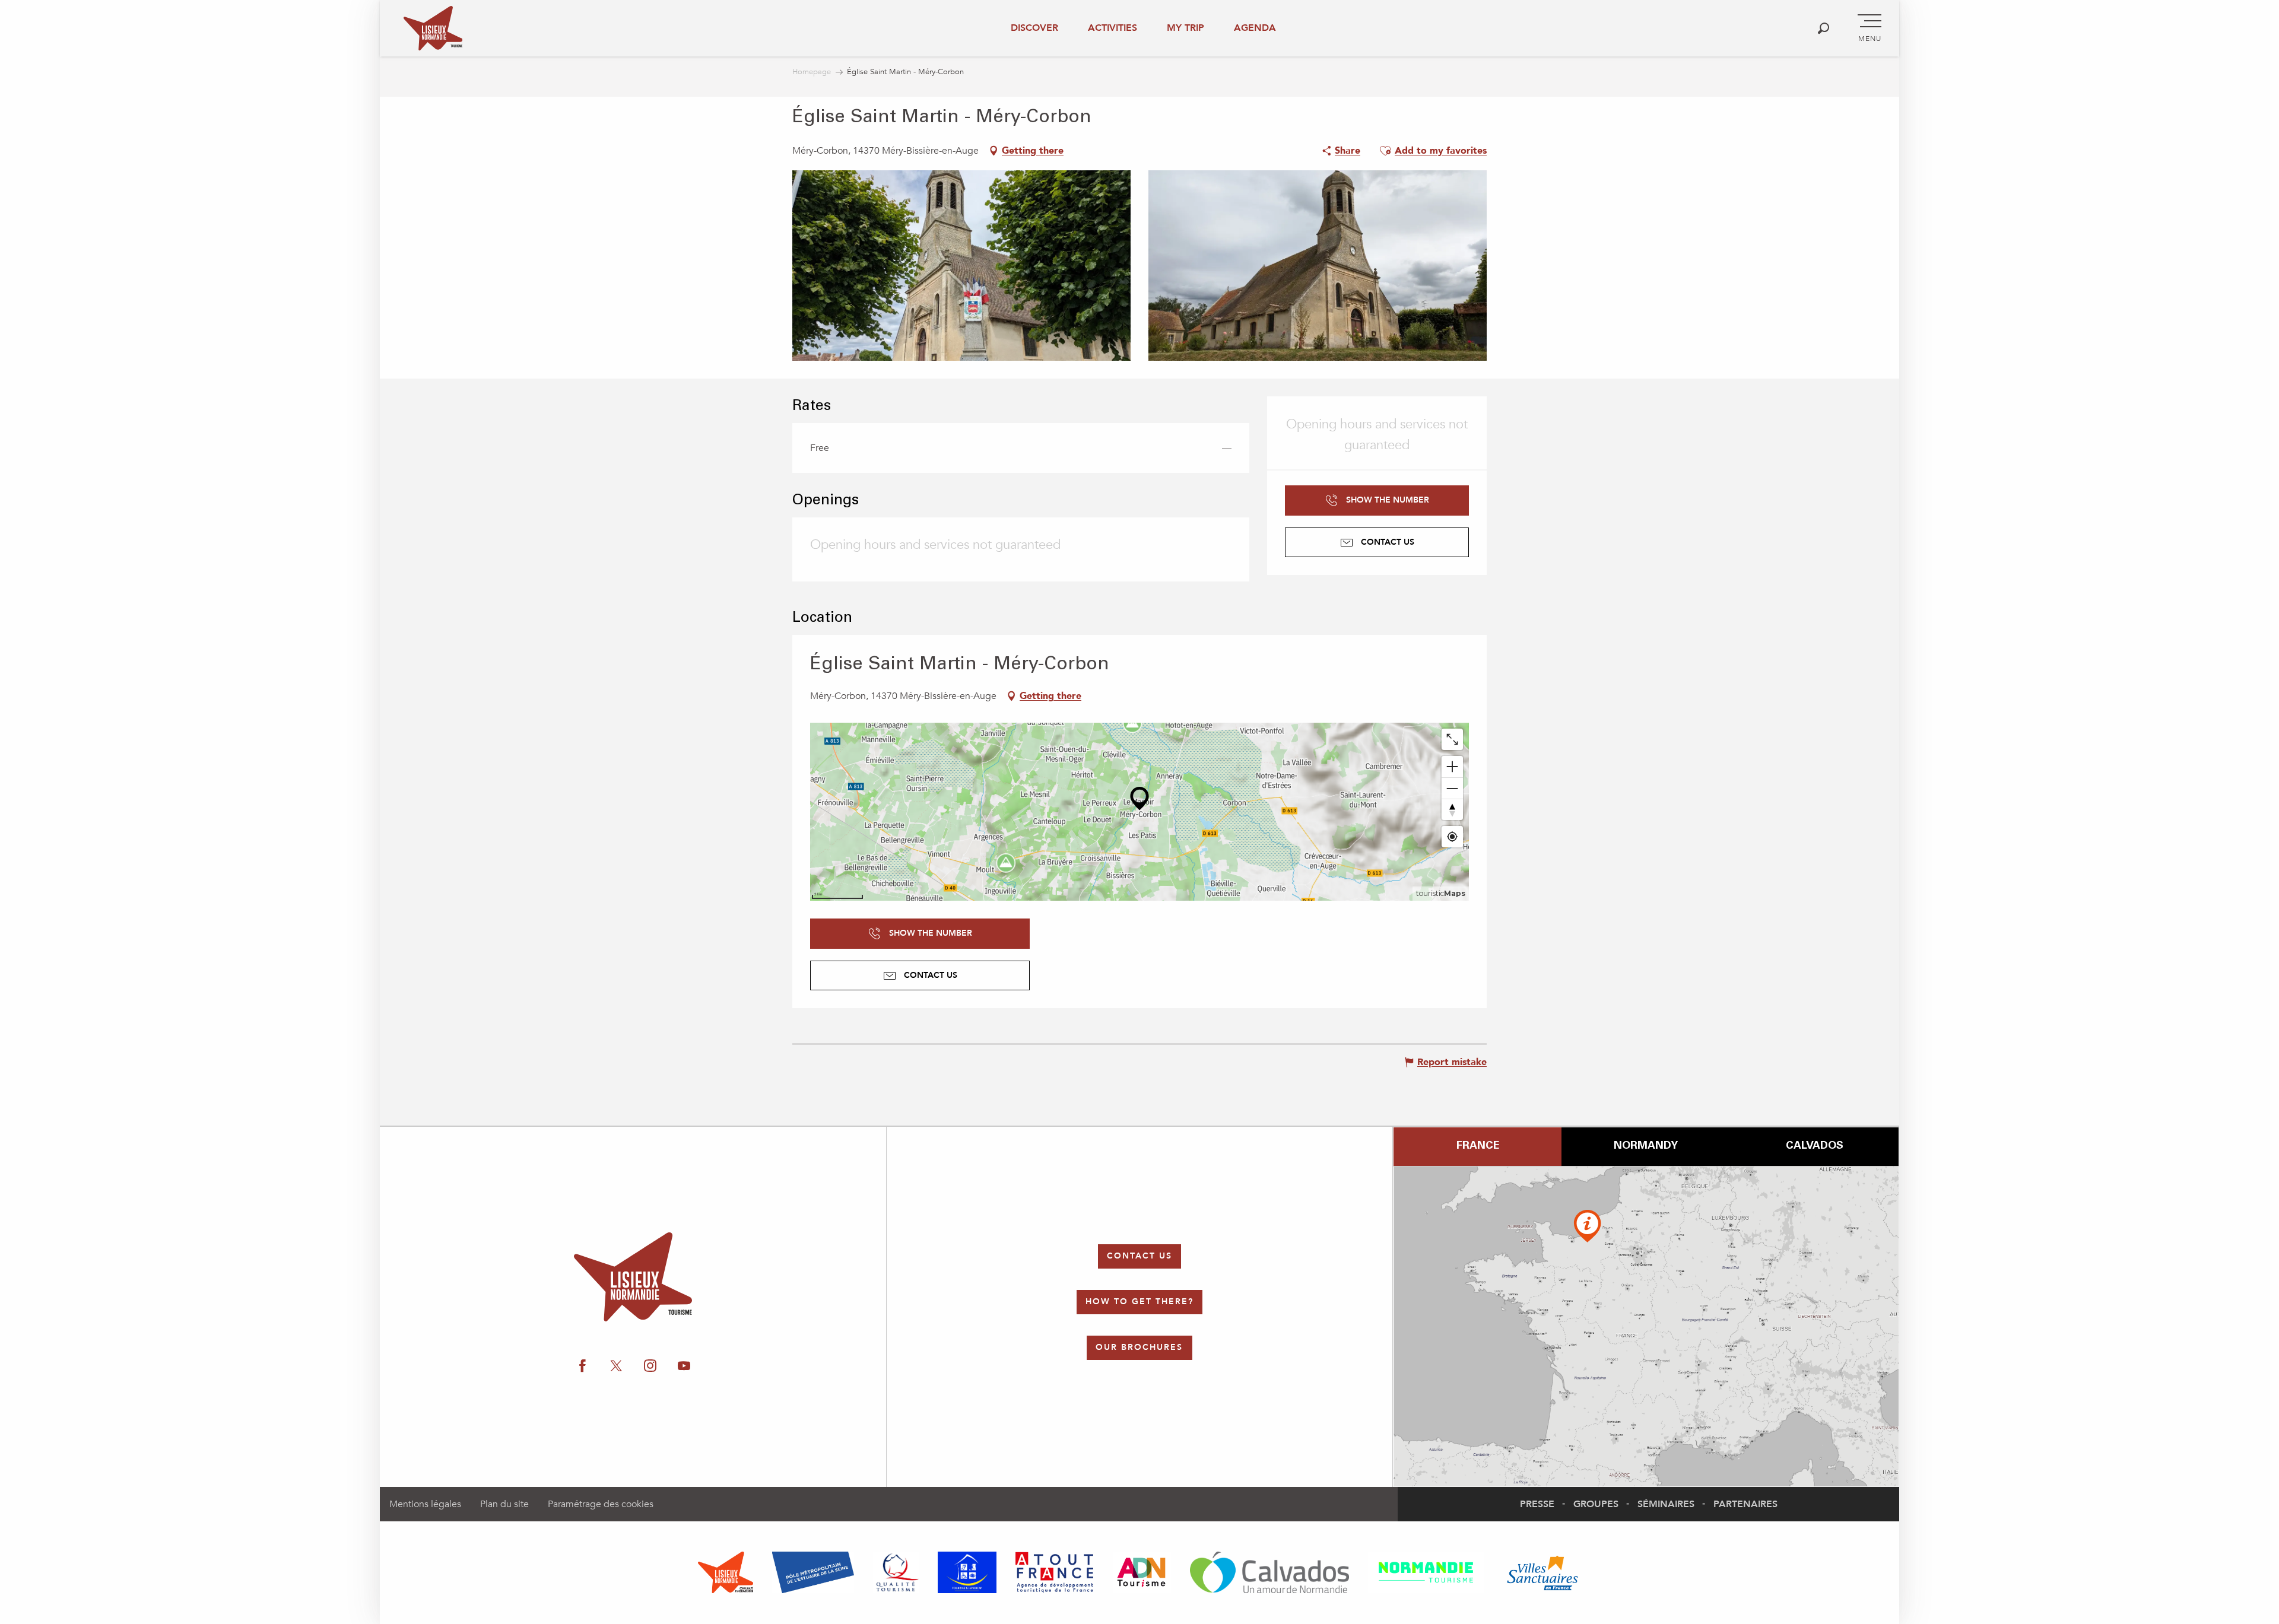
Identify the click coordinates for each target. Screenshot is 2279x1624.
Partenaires (1745, 1504)
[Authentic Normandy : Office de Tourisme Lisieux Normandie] (433, 28)
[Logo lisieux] (633, 1277)
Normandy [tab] (1646, 1146)
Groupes (1596, 1504)
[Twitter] (2068, 918)
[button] (1823, 28)
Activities (1112, 28)
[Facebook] (2031, 918)
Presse (1537, 1504)
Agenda (1255, 28)
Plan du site (504, 1504)
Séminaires (1666, 1504)
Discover (1034, 28)
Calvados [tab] (1815, 1146)
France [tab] (1478, 1146)
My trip (1185, 28)
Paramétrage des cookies (601, 1504)
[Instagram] (2105, 918)
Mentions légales (425, 1504)
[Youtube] (2141, 918)
